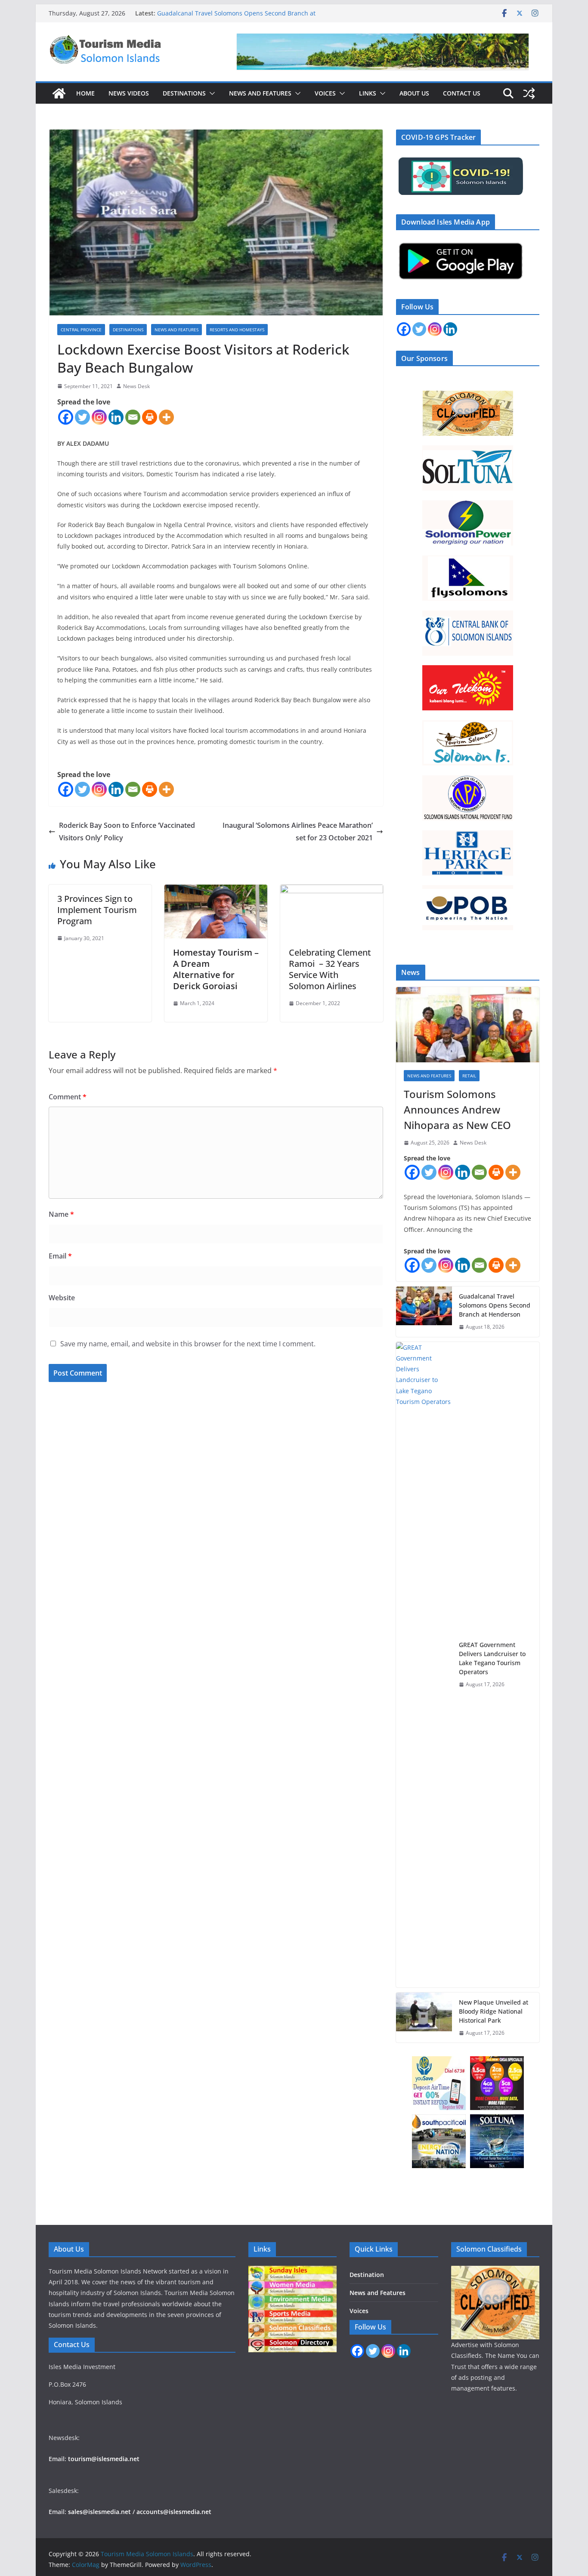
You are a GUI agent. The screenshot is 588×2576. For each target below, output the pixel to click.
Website (62, 1298)
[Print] (150, 417)
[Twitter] (82, 417)
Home (85, 93)
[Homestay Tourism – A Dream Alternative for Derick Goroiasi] (216, 891)
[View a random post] (529, 93)
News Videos (129, 93)
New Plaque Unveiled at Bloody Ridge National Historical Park (494, 2011)
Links (368, 93)
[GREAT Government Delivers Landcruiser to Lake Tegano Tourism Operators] (424, 1665)
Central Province (81, 330)
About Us (414, 93)
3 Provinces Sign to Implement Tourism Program (97, 910)
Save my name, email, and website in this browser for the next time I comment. (188, 1344)
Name (61, 1214)
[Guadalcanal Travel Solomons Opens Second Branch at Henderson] (424, 1312)
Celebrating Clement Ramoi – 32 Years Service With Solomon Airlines (330, 969)
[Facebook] (66, 417)
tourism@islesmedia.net (104, 2459)
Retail (469, 1076)
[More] (166, 417)
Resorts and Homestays (237, 330)
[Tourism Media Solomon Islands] (59, 93)
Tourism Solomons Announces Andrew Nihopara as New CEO (457, 1109)
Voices (325, 93)
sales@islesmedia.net (99, 2512)
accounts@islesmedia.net (174, 2512)
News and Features (260, 93)
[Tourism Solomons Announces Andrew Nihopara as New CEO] (468, 1025)
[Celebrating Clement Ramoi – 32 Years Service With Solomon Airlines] (332, 891)
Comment (68, 1097)
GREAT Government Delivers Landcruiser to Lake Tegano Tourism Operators (492, 1658)
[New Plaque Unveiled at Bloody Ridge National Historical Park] (424, 2018)
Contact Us (462, 93)
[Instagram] (99, 417)
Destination (367, 2275)
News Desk (136, 386)
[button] (210, 93)
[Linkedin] (116, 417)
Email (60, 1256)
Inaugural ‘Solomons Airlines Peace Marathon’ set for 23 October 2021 (298, 831)
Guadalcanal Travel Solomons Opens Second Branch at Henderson (495, 1305)
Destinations (184, 93)
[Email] (133, 417)
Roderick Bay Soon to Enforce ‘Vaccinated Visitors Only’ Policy (127, 831)
